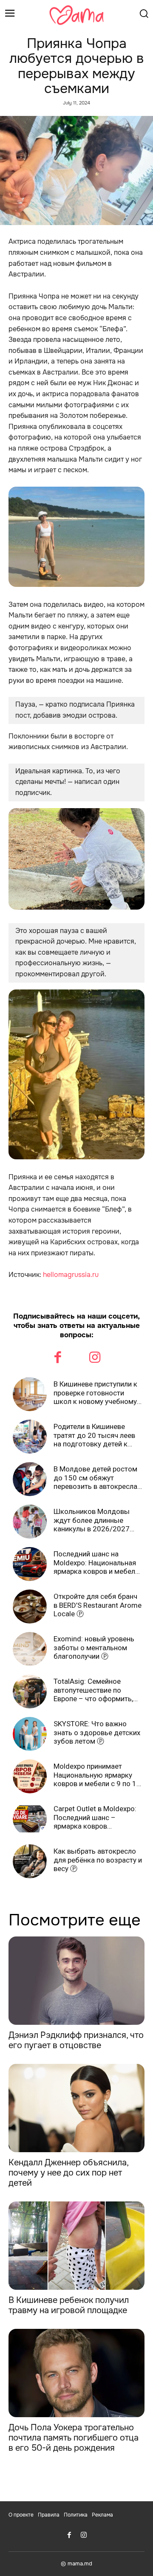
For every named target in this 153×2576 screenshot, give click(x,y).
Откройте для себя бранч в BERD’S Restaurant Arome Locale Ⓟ (98, 1605)
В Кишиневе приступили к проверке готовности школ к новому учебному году (95, 1393)
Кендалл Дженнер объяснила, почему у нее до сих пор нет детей (69, 2173)
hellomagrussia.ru (71, 1275)
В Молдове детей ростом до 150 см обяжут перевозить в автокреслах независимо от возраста (97, 1478)
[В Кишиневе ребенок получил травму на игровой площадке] (76, 2246)
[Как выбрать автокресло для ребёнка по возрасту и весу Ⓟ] (30, 1861)
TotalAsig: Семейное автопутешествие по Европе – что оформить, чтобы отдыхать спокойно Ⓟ (98, 1690)
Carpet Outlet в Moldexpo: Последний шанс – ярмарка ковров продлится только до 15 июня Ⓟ (95, 1817)
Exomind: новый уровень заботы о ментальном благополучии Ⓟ (94, 1647)
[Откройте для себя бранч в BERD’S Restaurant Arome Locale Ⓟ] (30, 1606)
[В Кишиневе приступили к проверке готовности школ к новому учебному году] (30, 1394)
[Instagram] (95, 1358)
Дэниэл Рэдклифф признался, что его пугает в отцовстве (76, 2040)
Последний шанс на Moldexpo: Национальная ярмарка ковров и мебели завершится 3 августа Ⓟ (96, 1563)
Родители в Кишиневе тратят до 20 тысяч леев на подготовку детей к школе (94, 1435)
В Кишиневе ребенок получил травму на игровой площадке (69, 2305)
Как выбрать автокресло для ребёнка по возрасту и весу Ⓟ (98, 1860)
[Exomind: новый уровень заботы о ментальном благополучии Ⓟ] (30, 1649)
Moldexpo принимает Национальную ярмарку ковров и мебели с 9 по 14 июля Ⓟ (97, 1775)
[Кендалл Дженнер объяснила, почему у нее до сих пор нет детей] (76, 2108)
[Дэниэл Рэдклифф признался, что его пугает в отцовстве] (76, 1981)
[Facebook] (58, 1358)
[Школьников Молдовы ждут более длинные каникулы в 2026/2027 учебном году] (30, 1522)
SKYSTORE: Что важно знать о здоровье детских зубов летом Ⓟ (97, 1732)
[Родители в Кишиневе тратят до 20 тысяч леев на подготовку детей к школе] (30, 1437)
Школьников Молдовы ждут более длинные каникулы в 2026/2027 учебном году (92, 1520)
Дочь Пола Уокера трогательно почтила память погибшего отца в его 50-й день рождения (74, 2438)
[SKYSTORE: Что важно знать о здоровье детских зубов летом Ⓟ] (30, 1734)
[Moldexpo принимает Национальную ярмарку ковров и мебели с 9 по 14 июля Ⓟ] (30, 1776)
